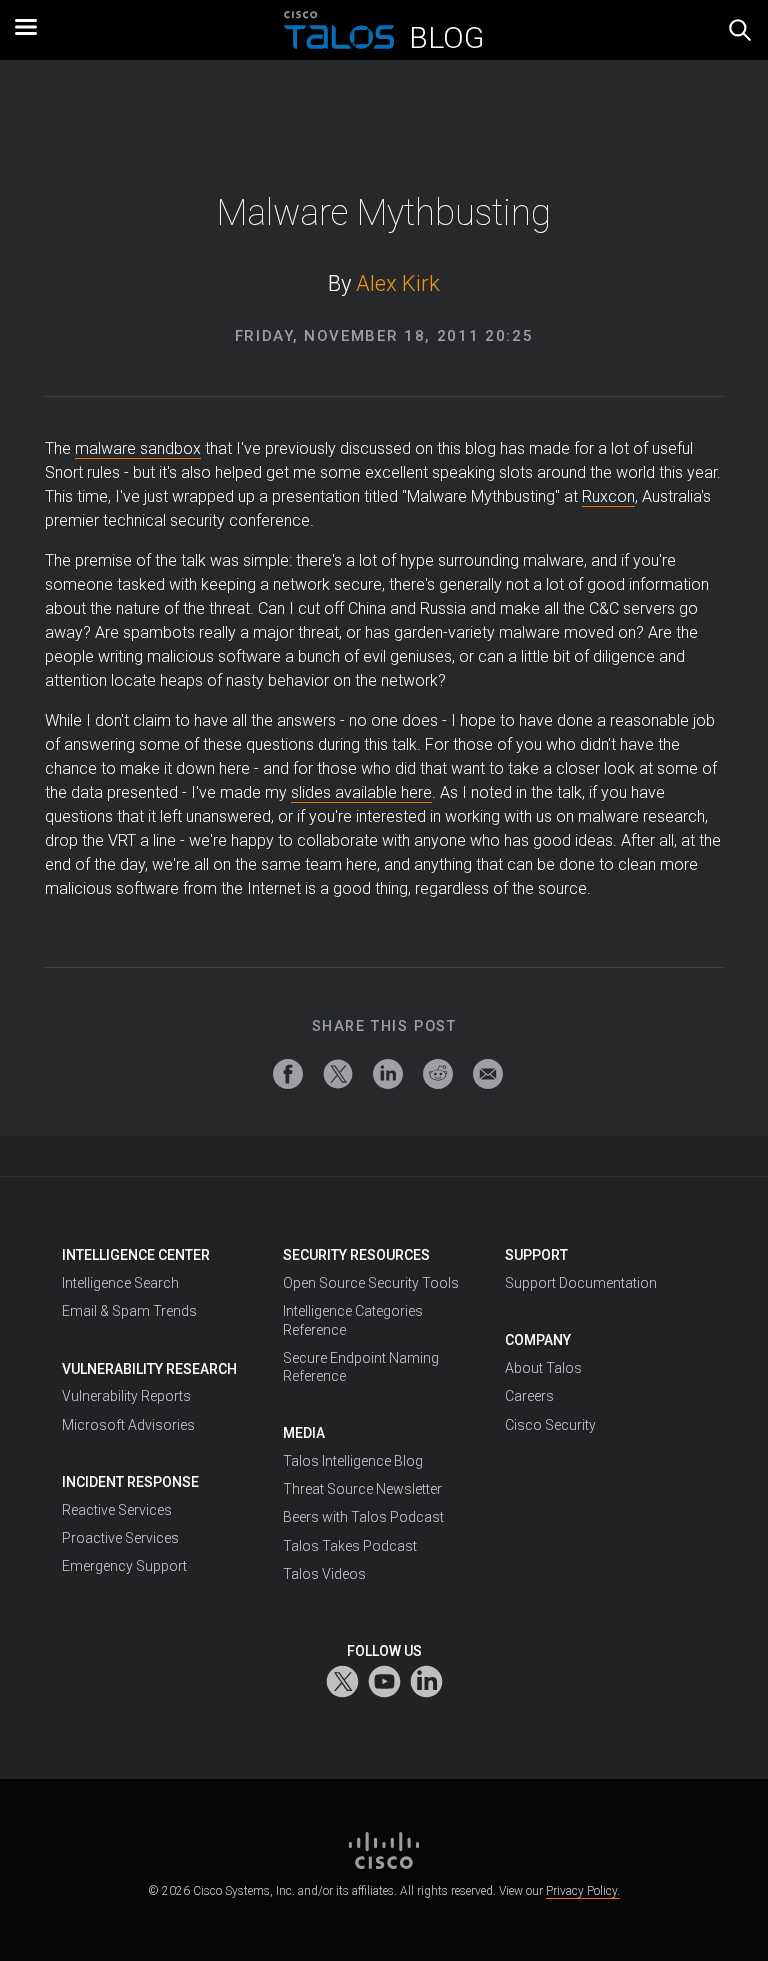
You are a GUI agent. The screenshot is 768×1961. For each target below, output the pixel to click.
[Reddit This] (438, 1074)
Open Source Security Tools (371, 1283)
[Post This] (338, 1074)
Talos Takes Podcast (350, 1546)
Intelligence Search (120, 1283)
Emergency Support (124, 1566)
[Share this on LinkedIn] (388, 1074)
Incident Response (130, 1482)
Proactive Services (120, 1538)
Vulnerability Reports (126, 1396)
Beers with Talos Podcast (363, 1517)
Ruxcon (608, 496)
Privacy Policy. (583, 1891)
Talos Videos (324, 1574)
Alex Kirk (398, 283)
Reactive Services (117, 1510)
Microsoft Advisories (128, 1425)
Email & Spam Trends (129, 1311)
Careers (529, 1396)
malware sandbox (138, 448)
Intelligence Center (136, 1255)
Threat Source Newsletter (362, 1489)
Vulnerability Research (149, 1369)
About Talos (543, 1368)
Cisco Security (550, 1425)
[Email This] (488, 1074)
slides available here (361, 792)
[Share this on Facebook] (288, 1074)
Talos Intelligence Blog (353, 1461)
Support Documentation (581, 1283)
